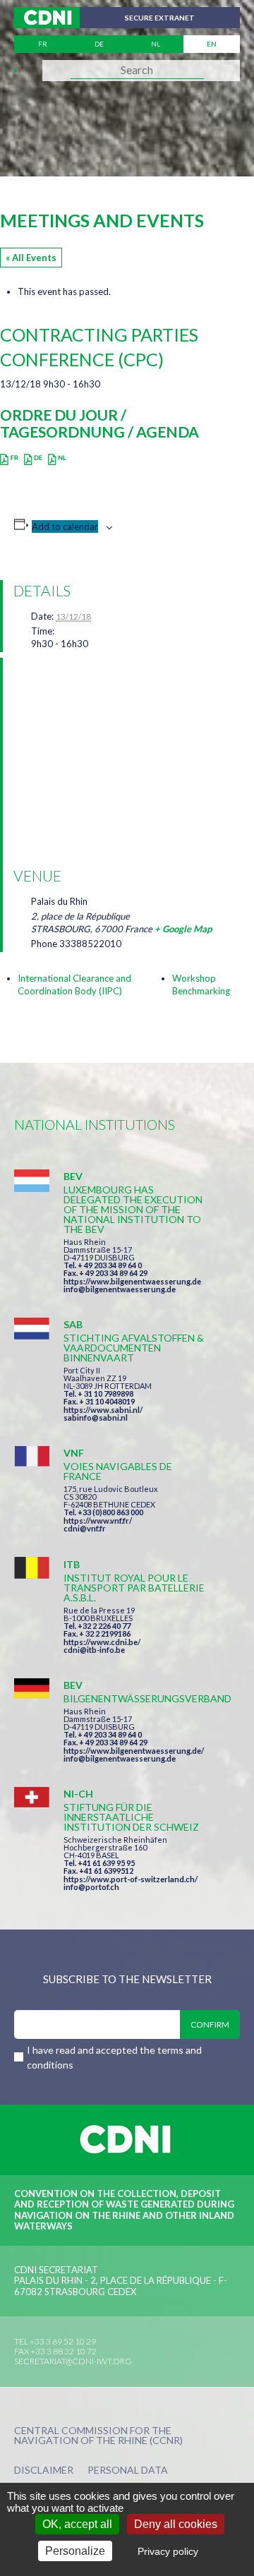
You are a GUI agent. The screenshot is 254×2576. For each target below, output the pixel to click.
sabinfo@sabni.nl (96, 1418)
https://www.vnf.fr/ (98, 1521)
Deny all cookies (176, 2524)
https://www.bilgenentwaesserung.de (132, 1281)
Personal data (128, 2470)
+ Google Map (183, 929)
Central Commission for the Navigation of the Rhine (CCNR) (98, 2436)
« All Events (31, 258)
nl (156, 44)
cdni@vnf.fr (85, 1528)
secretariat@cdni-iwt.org (73, 2361)
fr (43, 44)
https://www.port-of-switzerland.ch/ (131, 1879)
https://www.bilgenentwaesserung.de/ (134, 1751)
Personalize (75, 2551)
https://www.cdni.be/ (102, 1642)
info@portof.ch (91, 1887)
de (99, 44)
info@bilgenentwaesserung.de (120, 1289)
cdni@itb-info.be (94, 1650)
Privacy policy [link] (168, 2551)
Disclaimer (44, 2470)
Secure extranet (160, 18)
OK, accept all (77, 2524)
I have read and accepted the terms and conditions (114, 2057)
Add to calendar (65, 526)
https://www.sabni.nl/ (103, 1410)
